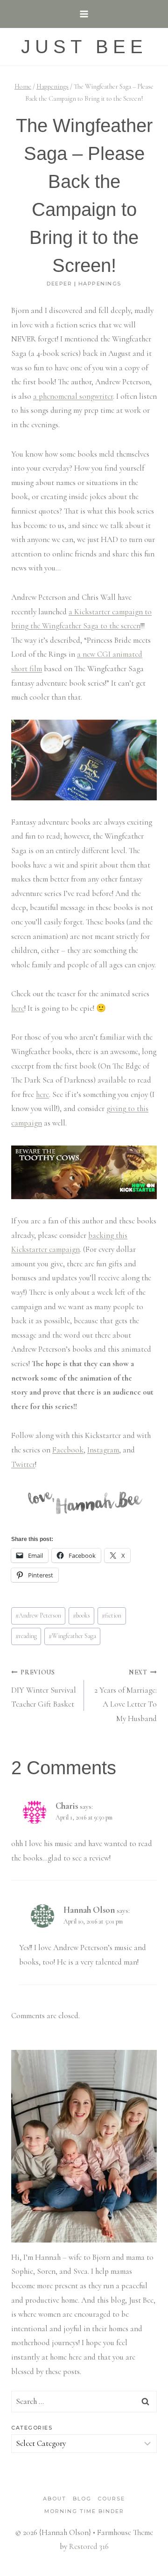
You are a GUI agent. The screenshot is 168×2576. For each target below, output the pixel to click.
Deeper (59, 284)
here (18, 1008)
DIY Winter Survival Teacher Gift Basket (44, 1689)
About (55, 2499)
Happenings (100, 284)
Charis (67, 1806)
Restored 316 (89, 2546)
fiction (112, 1615)
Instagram (103, 1450)
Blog (82, 2499)
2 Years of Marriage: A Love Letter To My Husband (126, 1696)
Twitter (23, 1464)
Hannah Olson (89, 1910)
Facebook (68, 1450)
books (81, 1615)
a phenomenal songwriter (73, 396)
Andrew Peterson (38, 1615)
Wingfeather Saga (72, 1636)
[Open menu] (84, 14)
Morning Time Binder (84, 2511)
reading (26, 1636)
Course (111, 2499)
